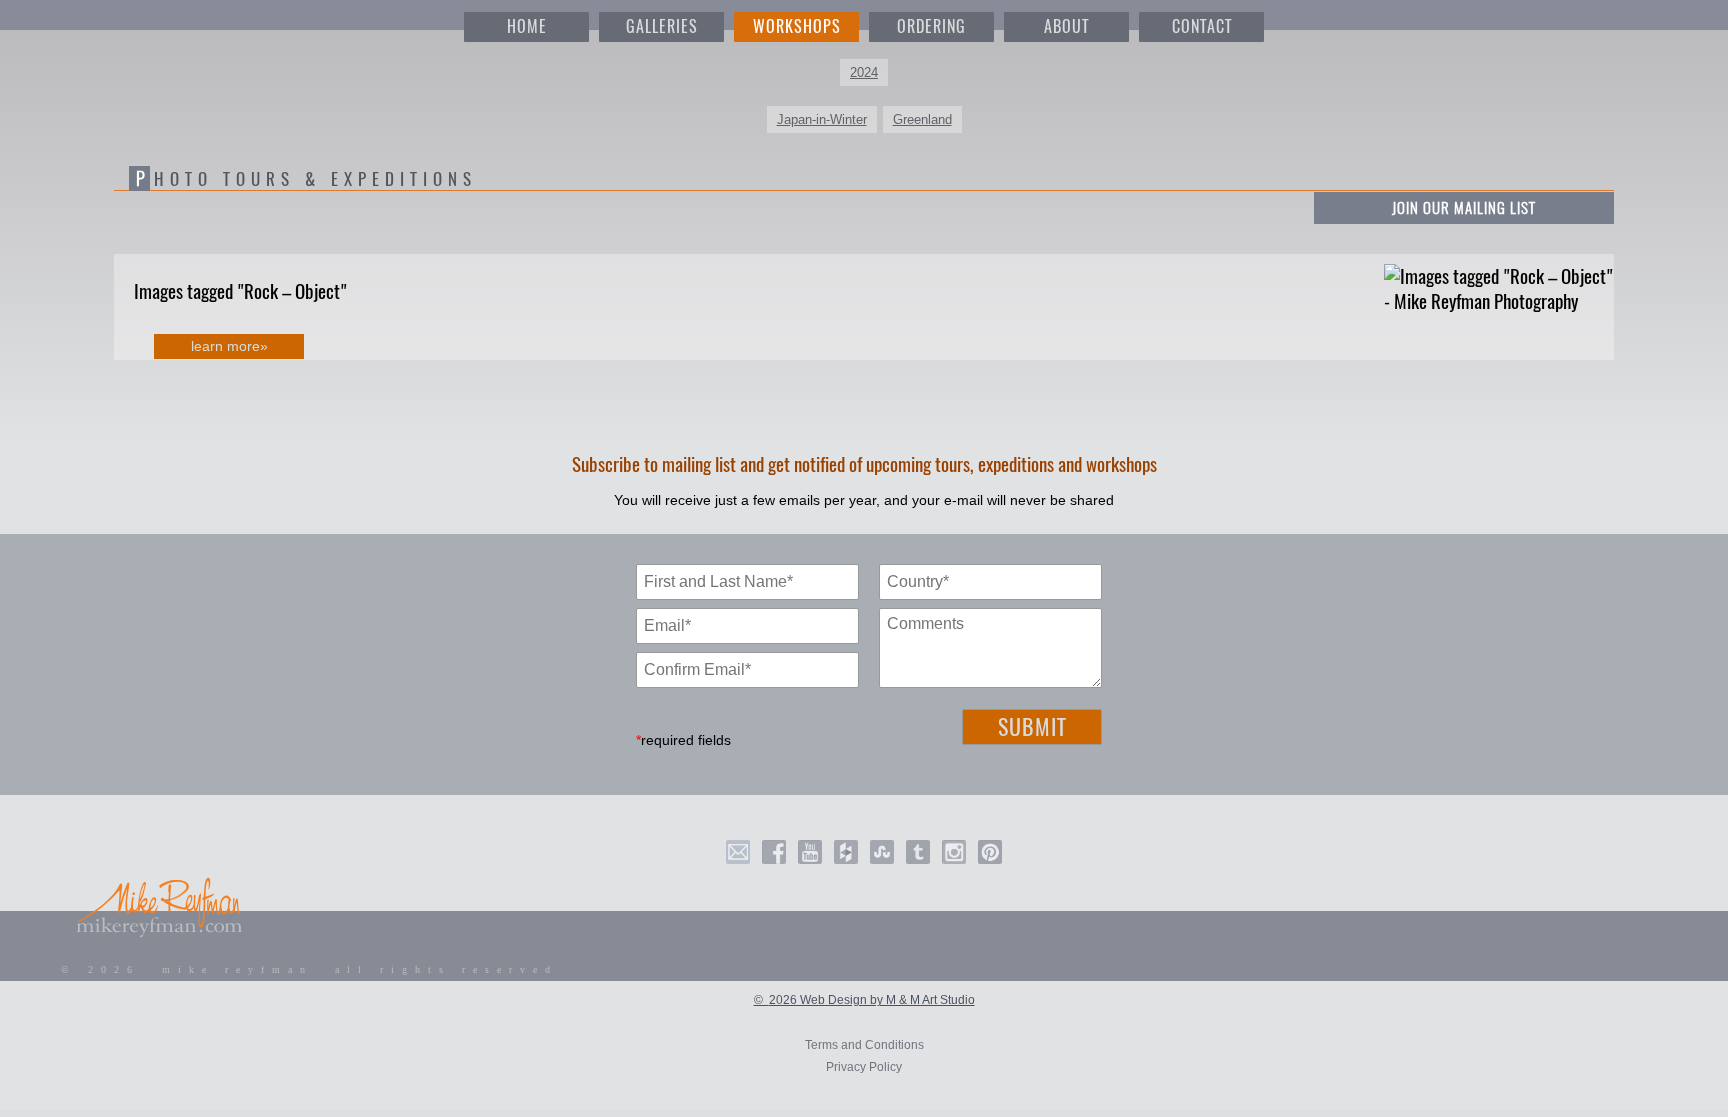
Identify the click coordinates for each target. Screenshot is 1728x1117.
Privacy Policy (864, 1067)
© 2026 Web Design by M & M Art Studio (864, 1000)
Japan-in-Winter (822, 119)
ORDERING (931, 26)
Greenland (922, 119)
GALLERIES (662, 26)
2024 (864, 72)
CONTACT (1202, 26)
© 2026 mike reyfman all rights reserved (309, 969)
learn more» (229, 346)
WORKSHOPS (797, 26)
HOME (527, 26)
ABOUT (1066, 26)
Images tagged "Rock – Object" (240, 291)
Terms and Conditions (864, 1045)
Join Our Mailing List (1464, 208)
